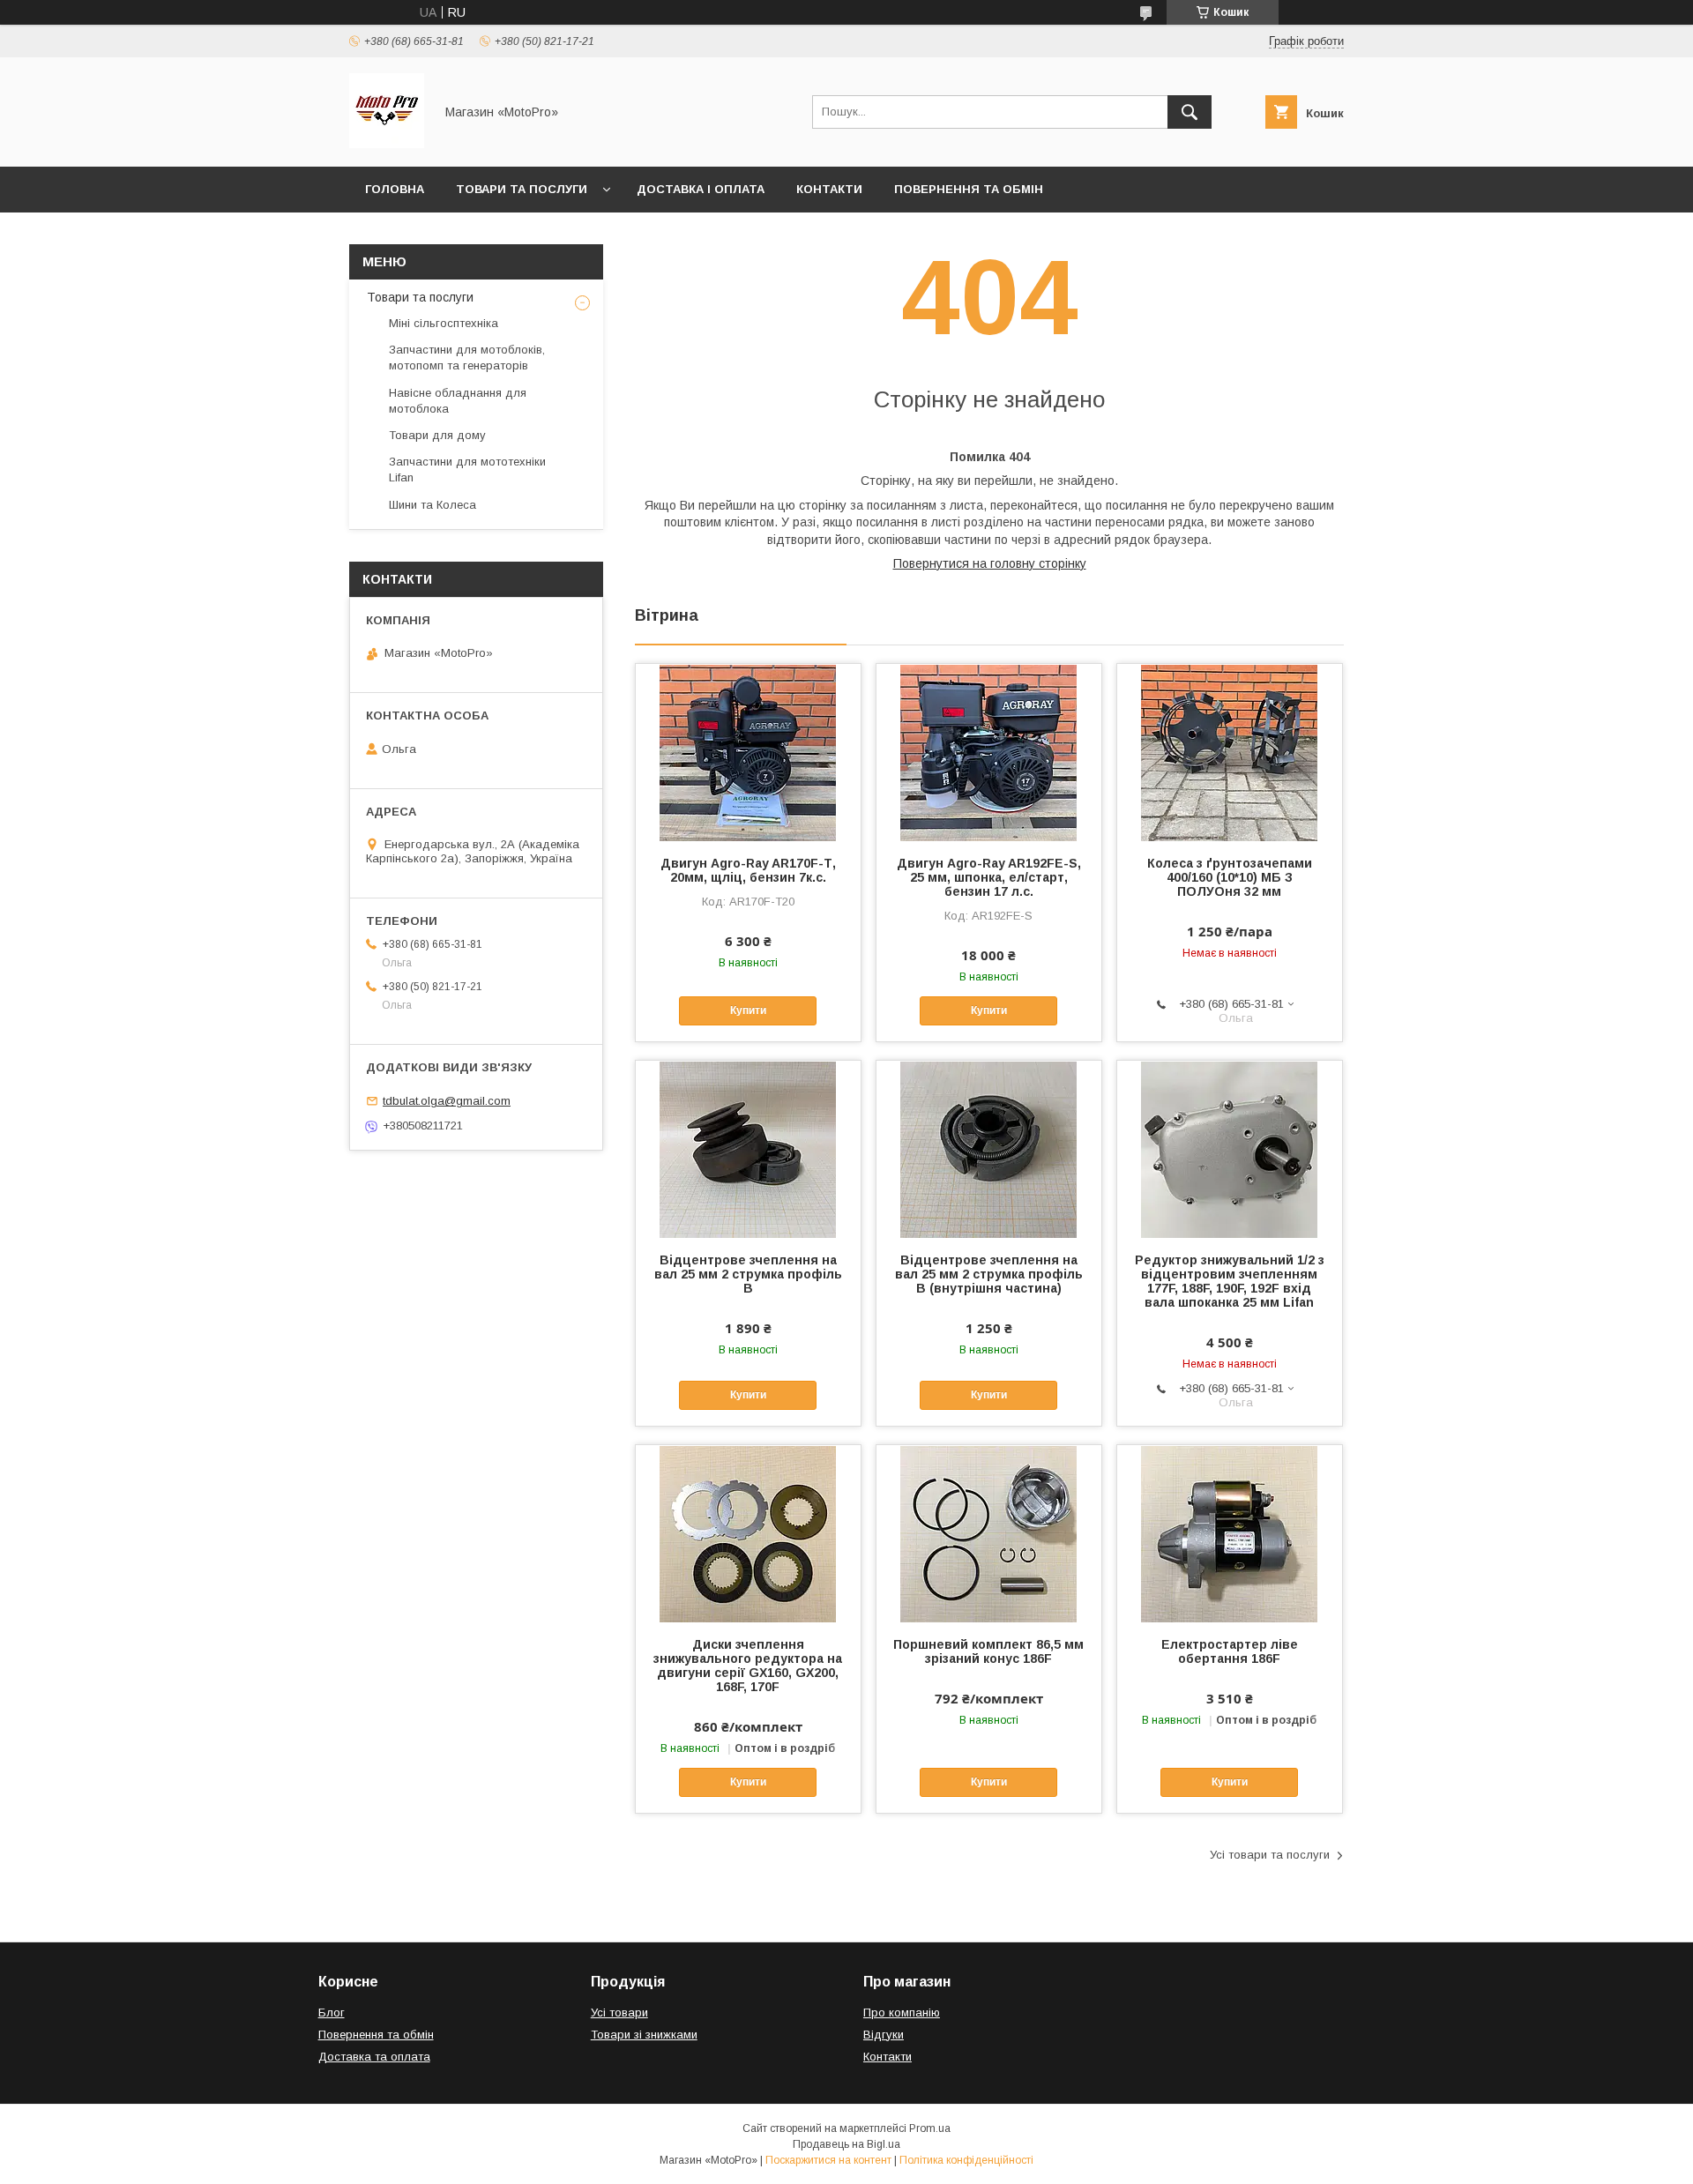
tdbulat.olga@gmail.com (447, 1101)
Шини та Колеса (433, 505)
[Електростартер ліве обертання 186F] (1230, 1533)
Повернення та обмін (969, 189)
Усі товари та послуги (1270, 1855)
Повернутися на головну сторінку (990, 563)
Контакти (829, 189)
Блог (332, 2013)
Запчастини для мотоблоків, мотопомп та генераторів (467, 358)
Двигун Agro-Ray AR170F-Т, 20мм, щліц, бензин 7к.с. (748, 870)
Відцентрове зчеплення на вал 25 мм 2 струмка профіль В (748, 1274)
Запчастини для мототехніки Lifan (467, 470)
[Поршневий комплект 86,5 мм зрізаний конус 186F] (989, 1533)
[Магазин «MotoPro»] (387, 144)
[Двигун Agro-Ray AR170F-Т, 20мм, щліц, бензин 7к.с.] (748, 752)
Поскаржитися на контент (828, 2160)
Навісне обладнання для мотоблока (458, 401)
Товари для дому (437, 435)
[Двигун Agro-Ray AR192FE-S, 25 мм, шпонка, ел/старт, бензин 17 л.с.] (989, 752)
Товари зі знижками (644, 2035)
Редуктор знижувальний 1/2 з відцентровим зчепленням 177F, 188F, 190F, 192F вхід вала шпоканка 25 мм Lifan (1230, 1281)
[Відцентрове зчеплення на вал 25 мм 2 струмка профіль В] (748, 1149)
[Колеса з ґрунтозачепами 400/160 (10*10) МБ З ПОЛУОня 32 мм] (1230, 752)
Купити (748, 1010)
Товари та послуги (522, 189)
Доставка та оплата (374, 2057)
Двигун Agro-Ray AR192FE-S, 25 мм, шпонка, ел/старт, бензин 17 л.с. (989, 877)
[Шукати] (1190, 112)
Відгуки (884, 2035)
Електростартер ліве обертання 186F (1230, 1651)
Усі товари (619, 2013)
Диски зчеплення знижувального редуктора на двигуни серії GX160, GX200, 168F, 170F (748, 1666)
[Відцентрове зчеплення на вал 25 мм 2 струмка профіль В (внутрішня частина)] (989, 1149)
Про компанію (902, 2013)
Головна (395, 189)
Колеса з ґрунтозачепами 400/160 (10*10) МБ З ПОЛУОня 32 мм (1230, 877)
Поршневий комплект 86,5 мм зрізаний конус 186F (988, 1651)
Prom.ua (930, 2128)
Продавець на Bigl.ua (846, 2144)
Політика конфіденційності (966, 2160)
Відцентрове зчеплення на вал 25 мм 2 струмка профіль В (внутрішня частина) (989, 1274)
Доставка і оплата (701, 189)
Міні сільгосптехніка (444, 323)
